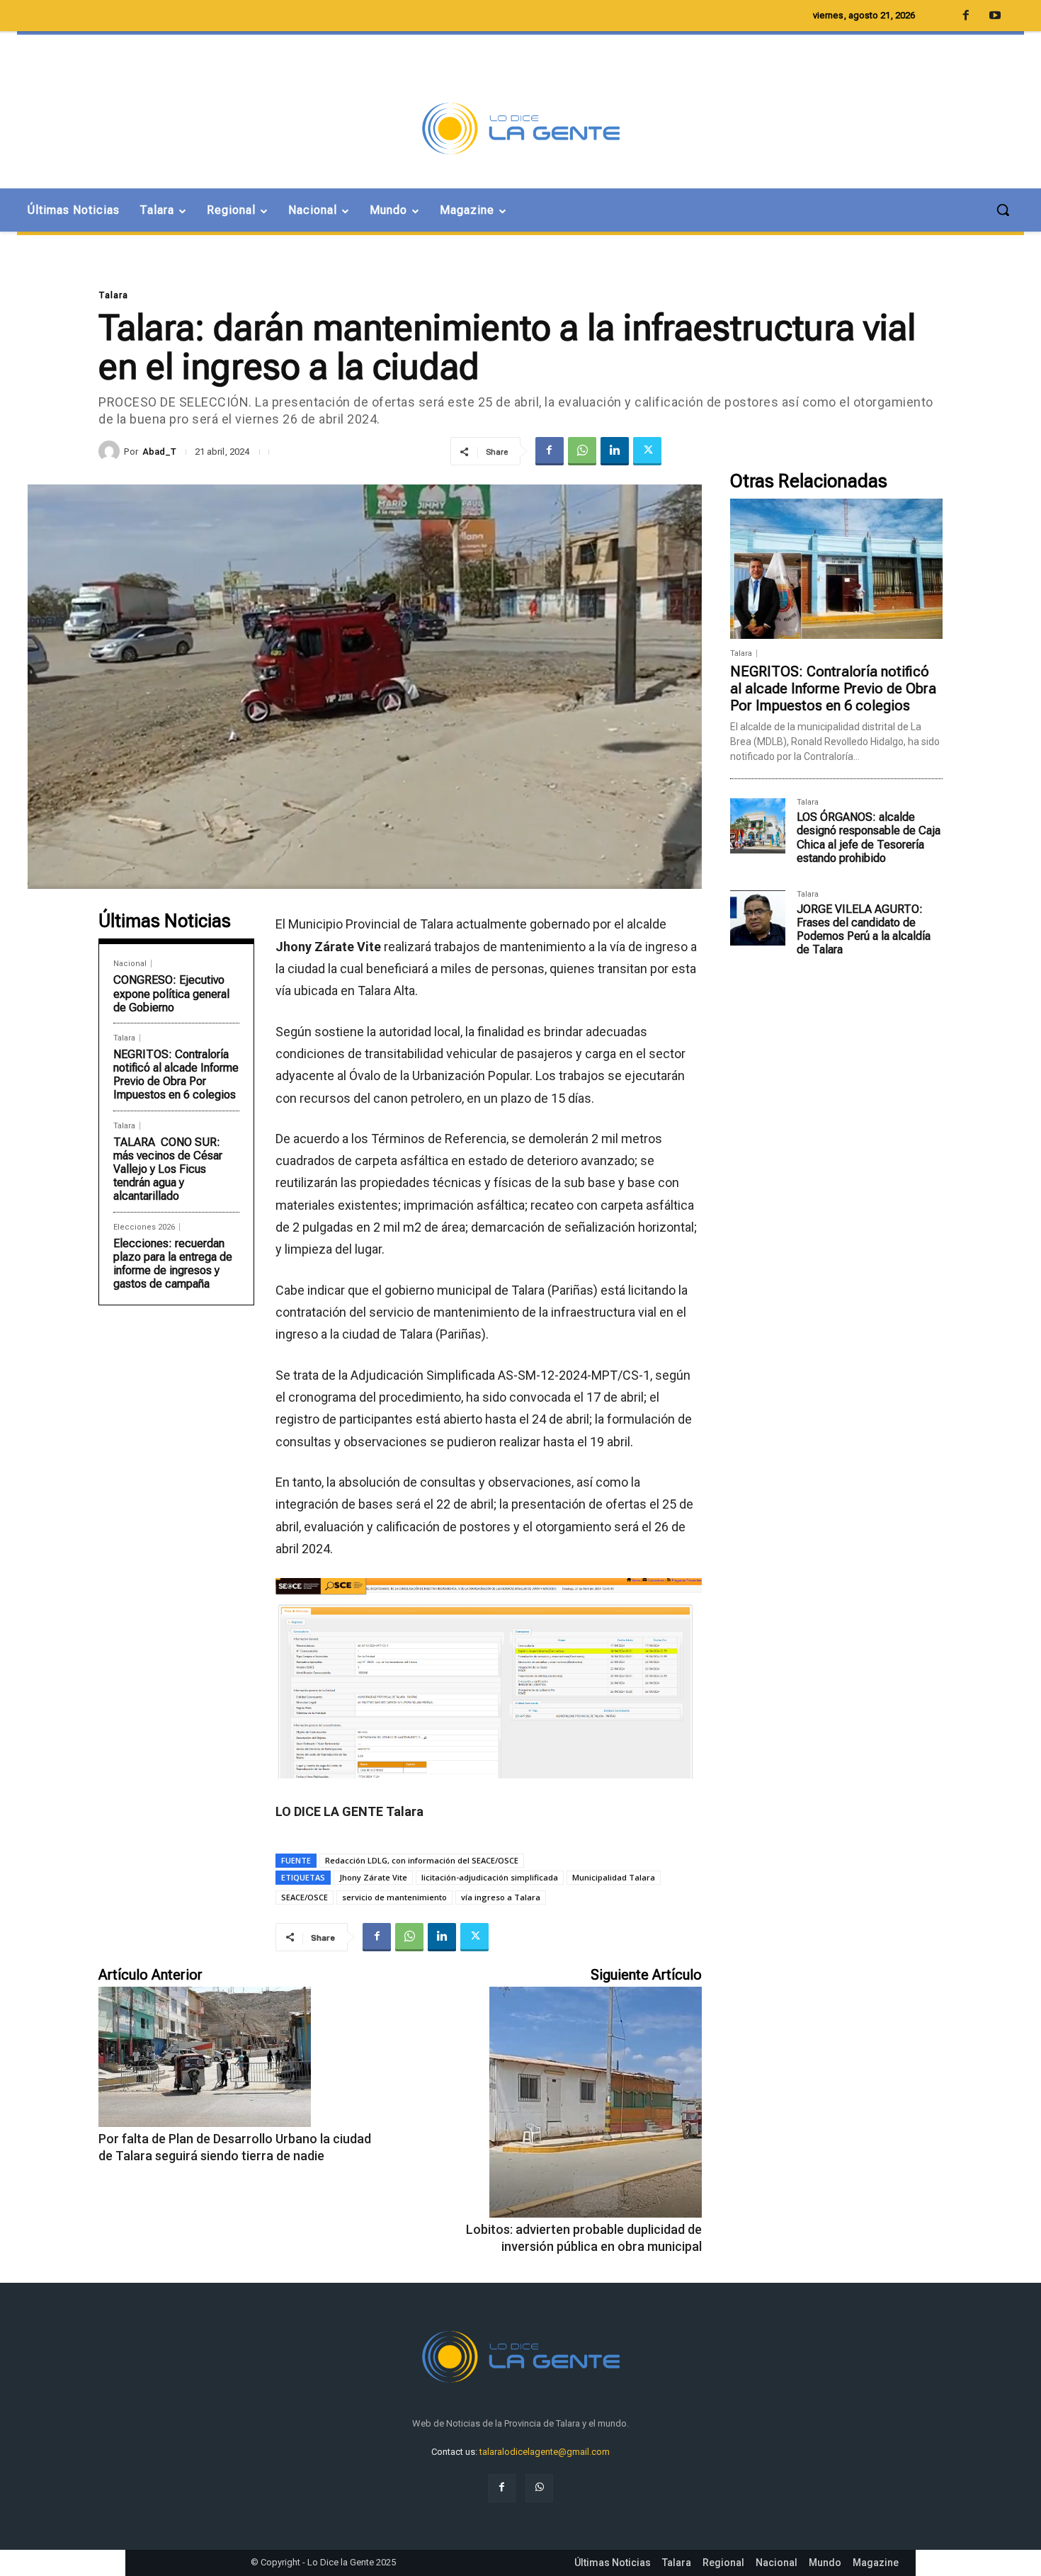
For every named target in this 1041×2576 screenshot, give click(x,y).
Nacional (130, 964)
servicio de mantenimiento (394, 1897)
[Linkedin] (615, 451)
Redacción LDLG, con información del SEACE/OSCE (422, 1860)
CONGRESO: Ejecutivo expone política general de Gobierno (171, 993)
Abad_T (159, 452)
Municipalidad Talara (614, 1877)
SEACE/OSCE (305, 1897)
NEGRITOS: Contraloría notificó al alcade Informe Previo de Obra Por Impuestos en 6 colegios (176, 1075)
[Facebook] (550, 451)
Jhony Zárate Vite (373, 1877)
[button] (1003, 210)
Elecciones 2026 (144, 1227)
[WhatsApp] (582, 451)
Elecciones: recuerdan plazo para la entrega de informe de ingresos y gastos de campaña (173, 1264)
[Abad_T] (111, 451)
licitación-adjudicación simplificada (490, 1877)
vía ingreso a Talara (501, 1897)
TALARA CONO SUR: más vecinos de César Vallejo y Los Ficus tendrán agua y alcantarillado (168, 1169)
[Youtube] (995, 16)
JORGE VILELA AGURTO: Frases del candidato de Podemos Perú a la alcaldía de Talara (864, 930)
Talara (113, 295)
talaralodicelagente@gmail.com (545, 2452)
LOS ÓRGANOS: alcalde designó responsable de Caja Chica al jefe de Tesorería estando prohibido (869, 838)
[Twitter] (647, 451)
